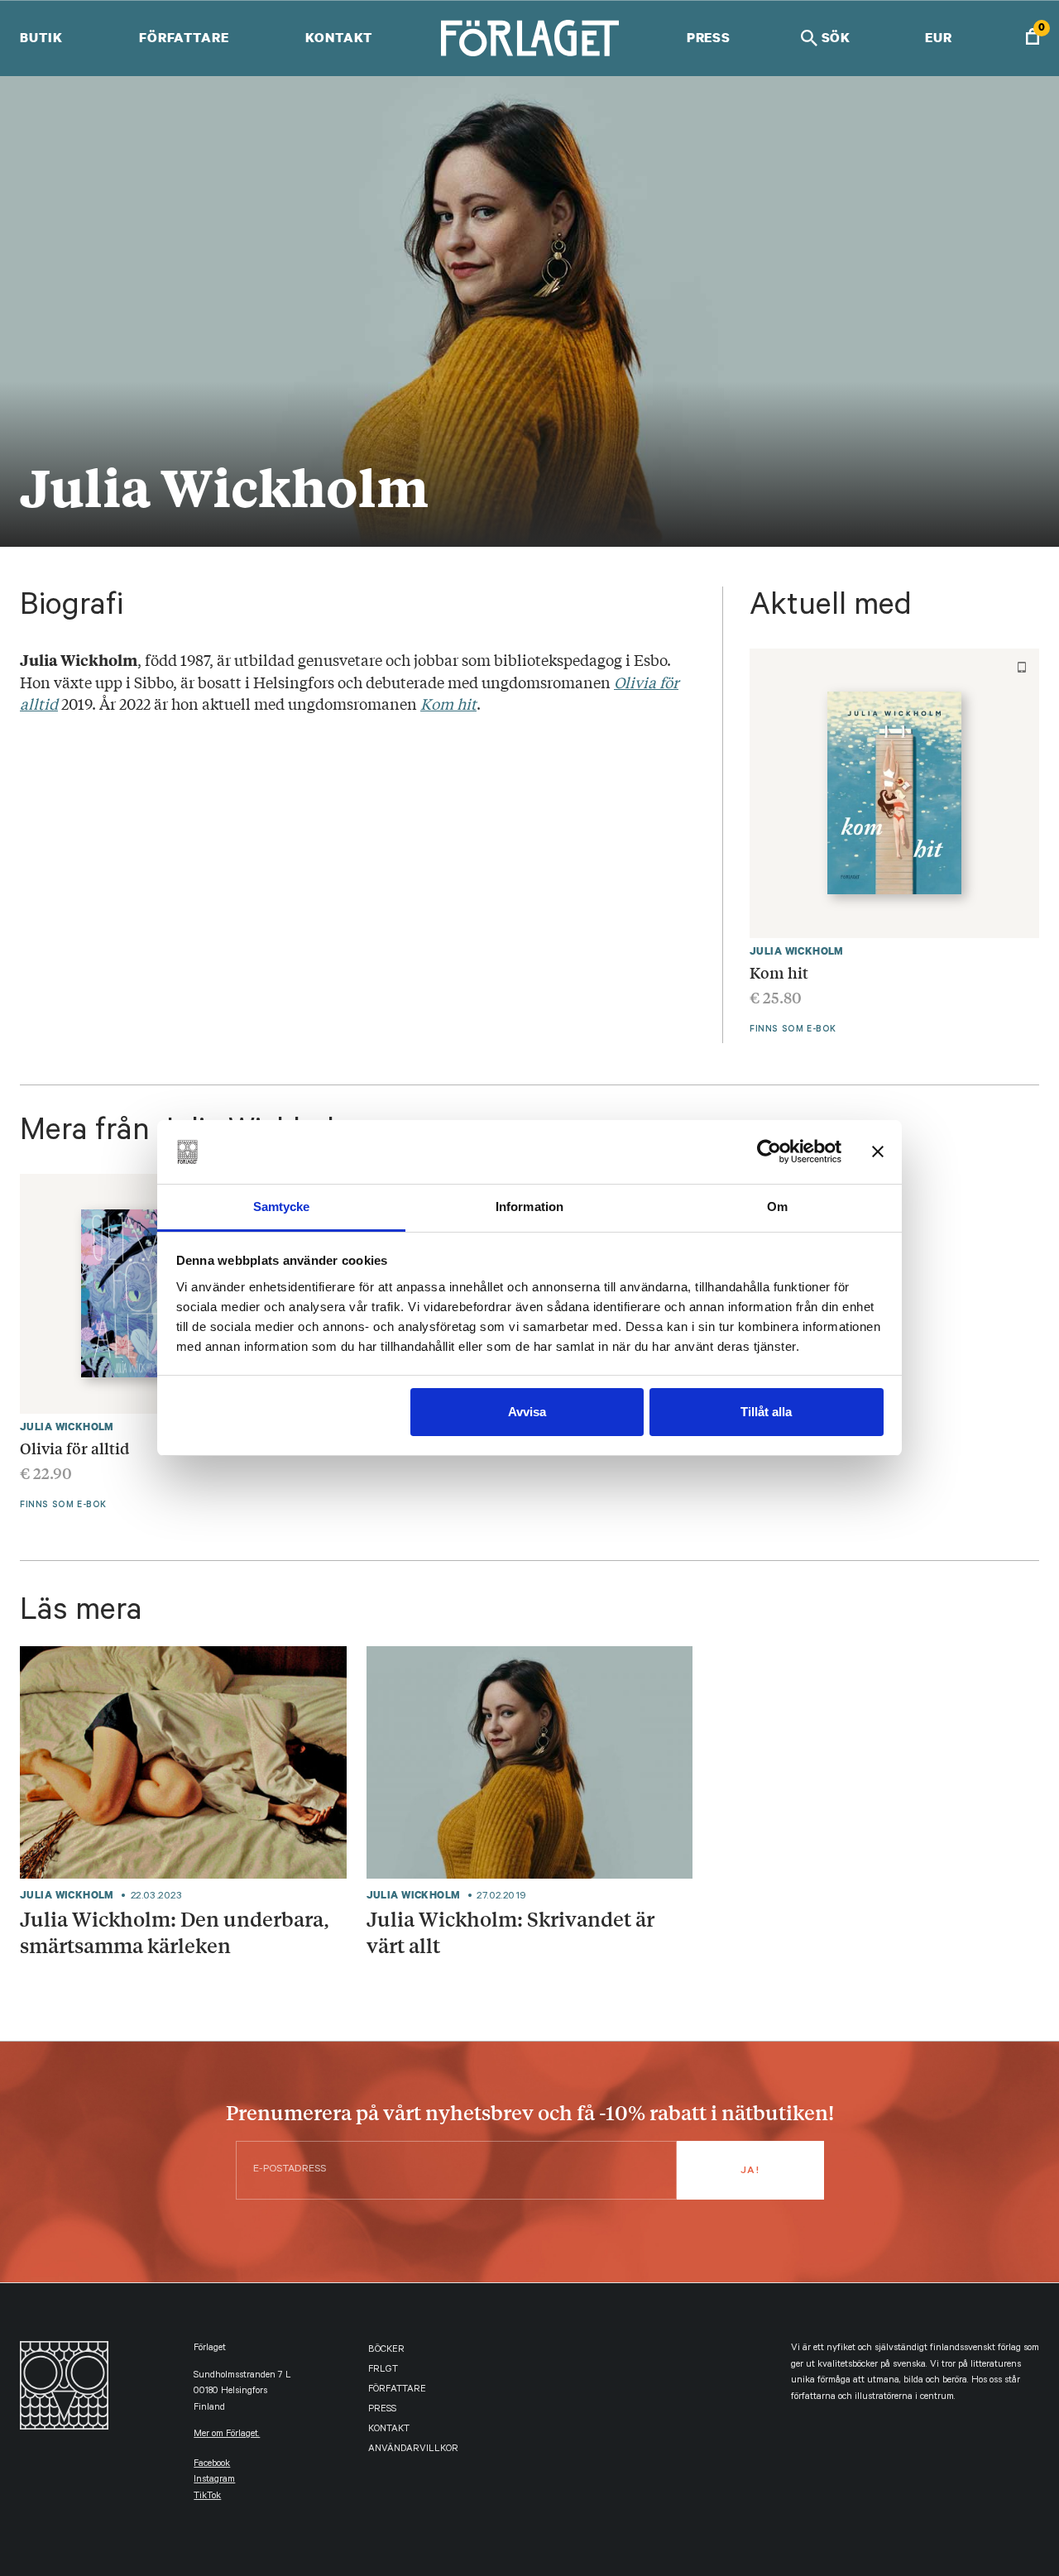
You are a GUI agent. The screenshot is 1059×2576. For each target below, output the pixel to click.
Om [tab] (777, 1207)
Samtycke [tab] (282, 1207)
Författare (184, 37)
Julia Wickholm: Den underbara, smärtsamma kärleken (175, 1931)
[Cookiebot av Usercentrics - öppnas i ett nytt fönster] (769, 1152)
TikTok (207, 2497)
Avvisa (527, 1412)
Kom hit (779, 972)
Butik (41, 37)
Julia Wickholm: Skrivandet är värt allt (510, 1931)
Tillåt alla (766, 1412)
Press (709, 37)
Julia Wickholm (797, 951)
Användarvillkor (413, 2450)
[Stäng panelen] (878, 1152)
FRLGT (383, 2370)
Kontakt (339, 37)
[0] (1033, 38)
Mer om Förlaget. (227, 2435)
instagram (214, 2480)
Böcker (386, 2351)
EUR (939, 37)
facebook (212, 2465)
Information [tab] (529, 1207)
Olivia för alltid (74, 1448)
